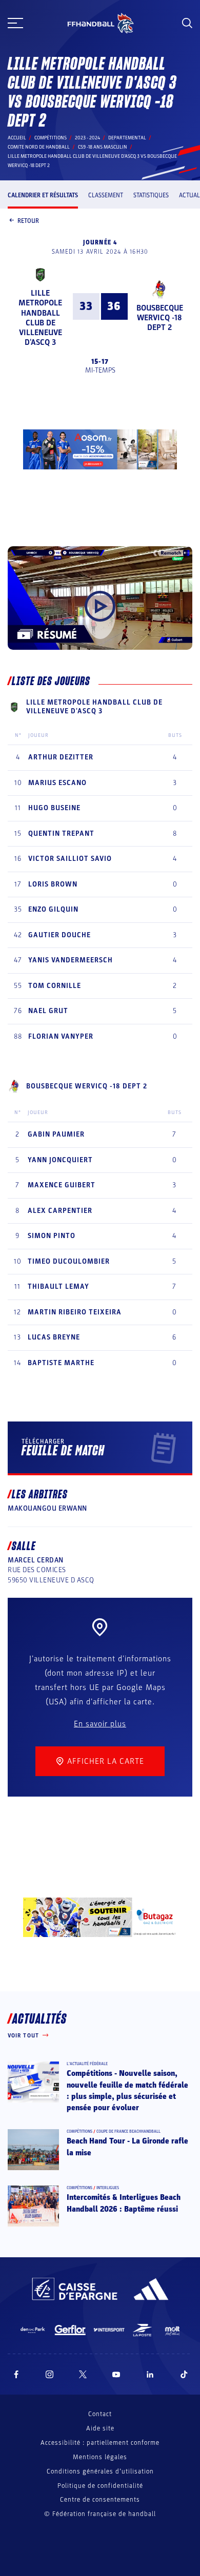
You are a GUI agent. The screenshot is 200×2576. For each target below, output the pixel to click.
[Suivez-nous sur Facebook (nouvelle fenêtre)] (16, 2374)
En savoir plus (100, 1724)
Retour (28, 221)
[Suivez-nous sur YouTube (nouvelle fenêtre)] (116, 2374)
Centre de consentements (100, 2500)
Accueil (17, 138)
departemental (127, 138)
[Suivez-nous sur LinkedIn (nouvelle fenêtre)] (150, 2374)
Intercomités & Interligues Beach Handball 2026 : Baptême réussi (124, 2203)
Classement (106, 195)
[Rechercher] (187, 23)
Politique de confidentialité (100, 2486)
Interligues (108, 2188)
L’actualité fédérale (87, 2064)
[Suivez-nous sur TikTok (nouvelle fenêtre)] (184, 2374)
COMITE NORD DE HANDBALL (39, 147)
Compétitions (51, 138)
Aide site (100, 2428)
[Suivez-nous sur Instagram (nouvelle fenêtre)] (50, 2374)
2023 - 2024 (87, 138)
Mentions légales (100, 2457)
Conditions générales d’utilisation (100, 2471)
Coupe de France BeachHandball (128, 2131)
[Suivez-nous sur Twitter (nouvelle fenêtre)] (83, 2374)
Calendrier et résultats (43, 195)
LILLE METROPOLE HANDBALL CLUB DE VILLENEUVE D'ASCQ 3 (40, 318)
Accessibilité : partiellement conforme (100, 2443)
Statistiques (151, 195)
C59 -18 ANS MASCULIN (103, 147)
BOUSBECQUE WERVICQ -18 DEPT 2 (160, 318)
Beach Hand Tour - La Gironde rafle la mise (127, 2147)
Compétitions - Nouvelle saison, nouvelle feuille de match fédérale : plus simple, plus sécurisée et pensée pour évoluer (127, 2090)
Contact (100, 2414)
